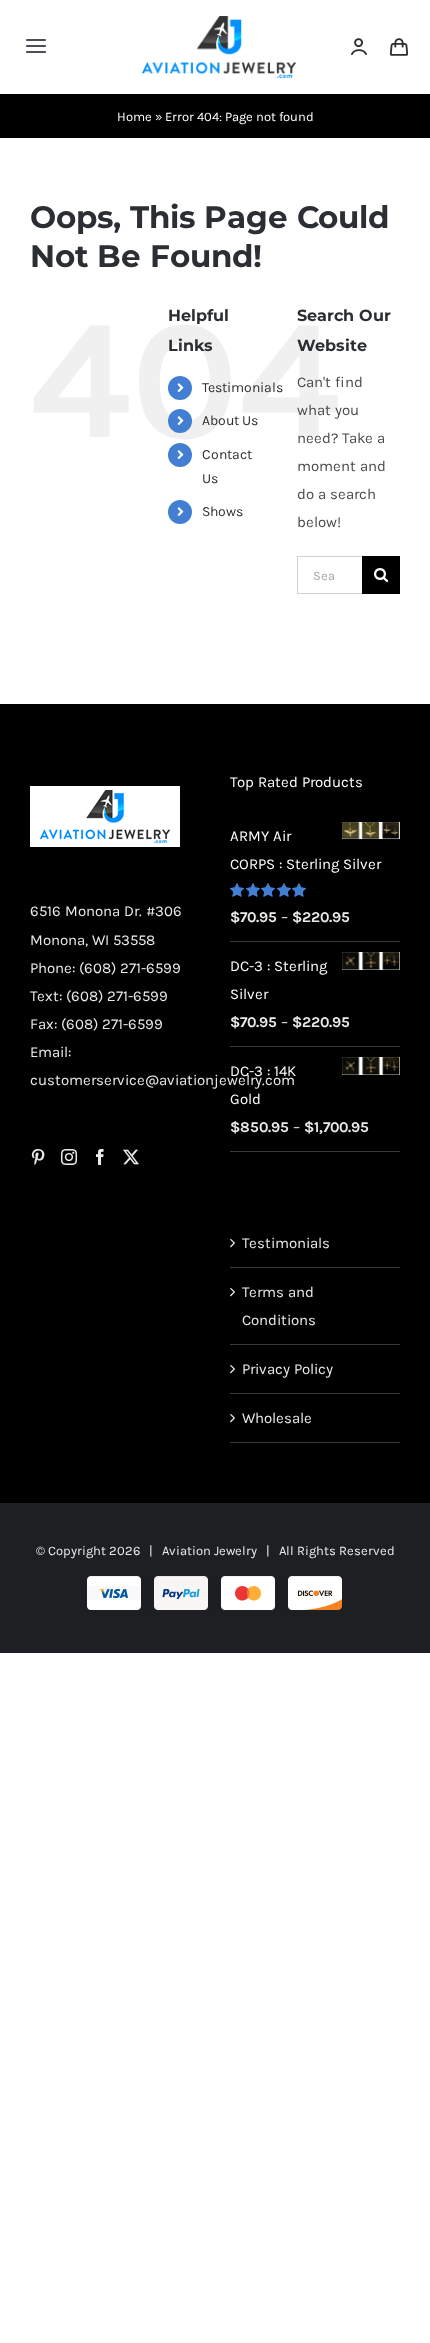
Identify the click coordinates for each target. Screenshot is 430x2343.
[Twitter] (131, 1157)
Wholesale (277, 1418)
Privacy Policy (287, 1369)
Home (134, 116)
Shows (222, 511)
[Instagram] (69, 1157)
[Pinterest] (38, 1157)
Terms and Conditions (279, 1306)
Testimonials (242, 387)
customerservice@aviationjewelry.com (162, 1080)
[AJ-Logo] (219, 23)
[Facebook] (100, 1157)
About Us (230, 420)
